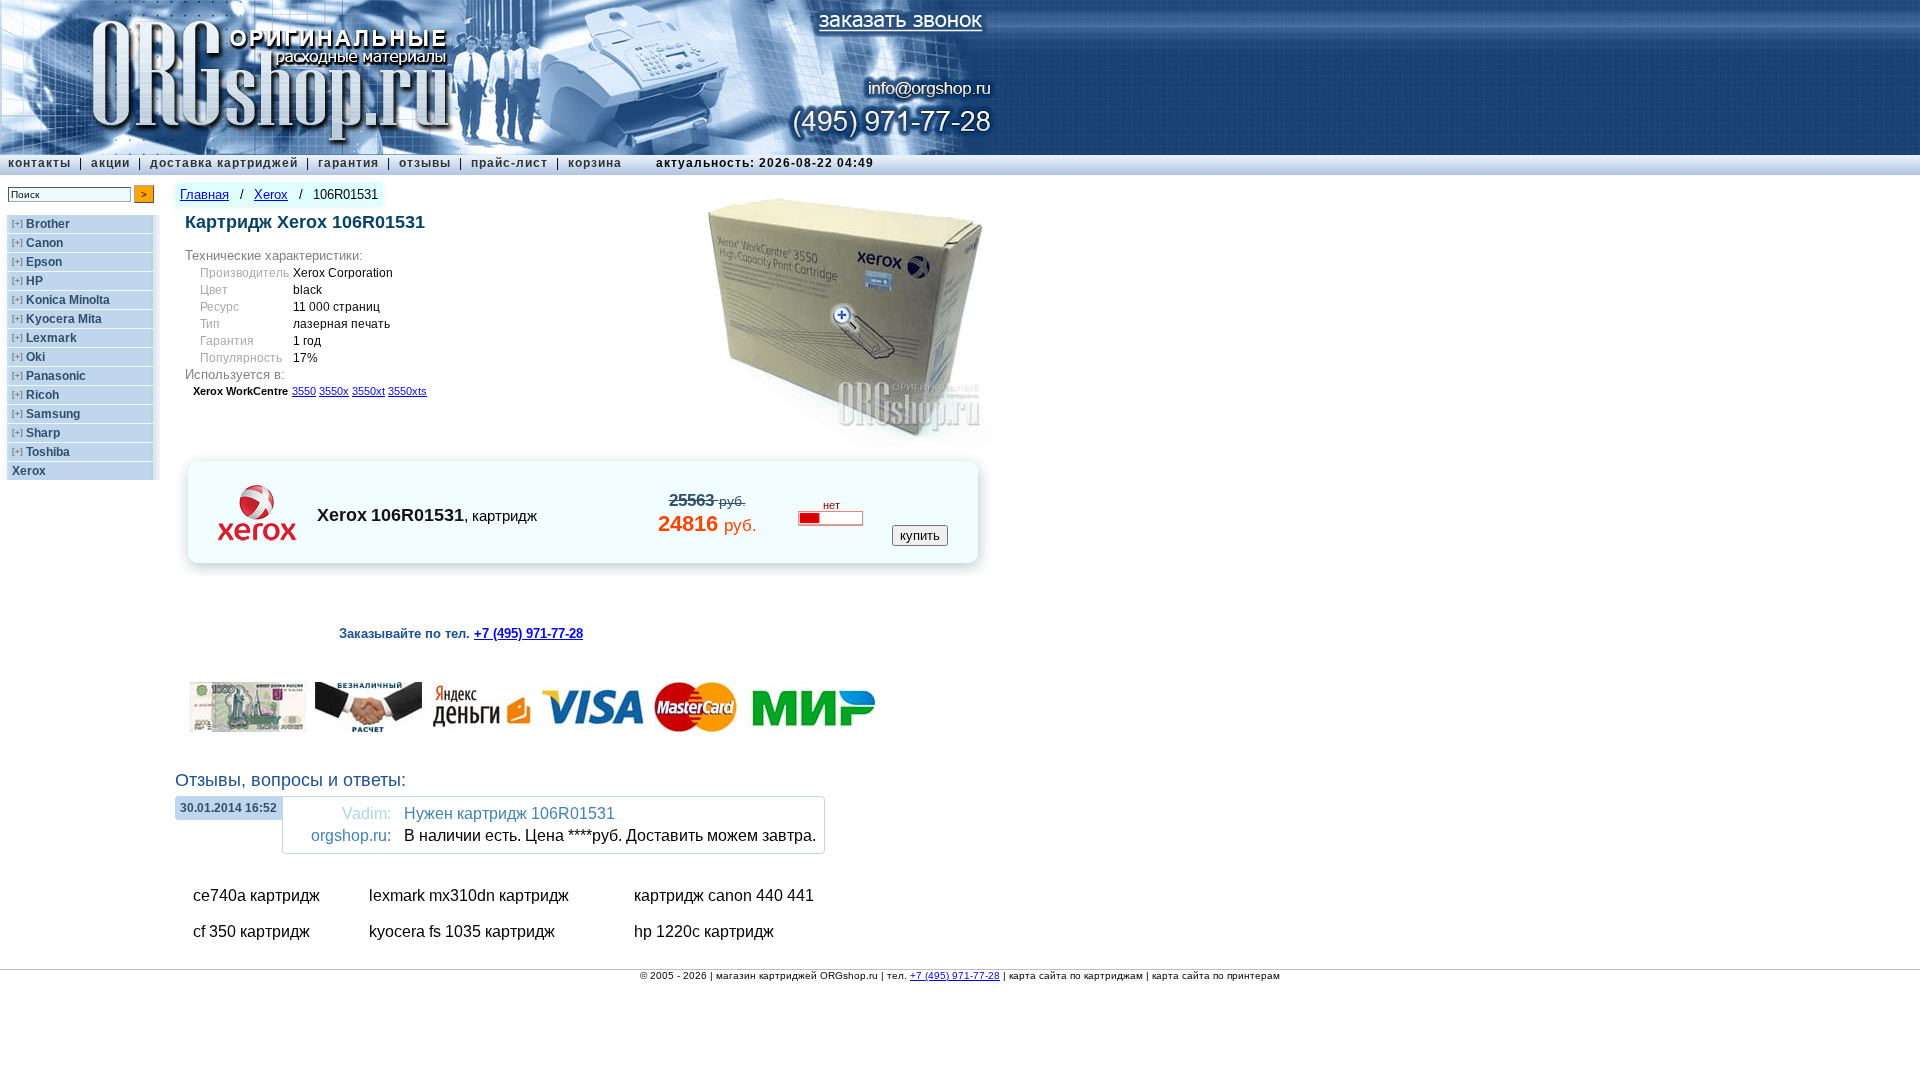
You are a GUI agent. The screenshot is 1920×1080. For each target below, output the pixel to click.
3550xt (368, 391)
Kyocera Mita (64, 319)
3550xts (407, 391)
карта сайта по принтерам (1216, 975)
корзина (595, 163)
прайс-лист (509, 163)
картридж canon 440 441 (724, 895)
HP (34, 281)
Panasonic (56, 376)
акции (110, 163)
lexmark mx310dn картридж (469, 895)
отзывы (425, 163)
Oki (35, 357)
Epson (44, 262)
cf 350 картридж (251, 931)
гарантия (348, 163)
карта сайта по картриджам (1076, 975)
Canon (44, 243)
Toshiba (48, 452)
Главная (204, 194)
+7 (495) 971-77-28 (955, 975)
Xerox (29, 471)
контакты (39, 163)
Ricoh (42, 395)
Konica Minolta (68, 300)
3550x (334, 391)
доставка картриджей (224, 163)
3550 (304, 391)
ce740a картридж (256, 895)
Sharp (43, 433)
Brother (48, 224)
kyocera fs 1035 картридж (462, 931)
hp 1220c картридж (704, 931)
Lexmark (51, 338)
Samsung (53, 414)
